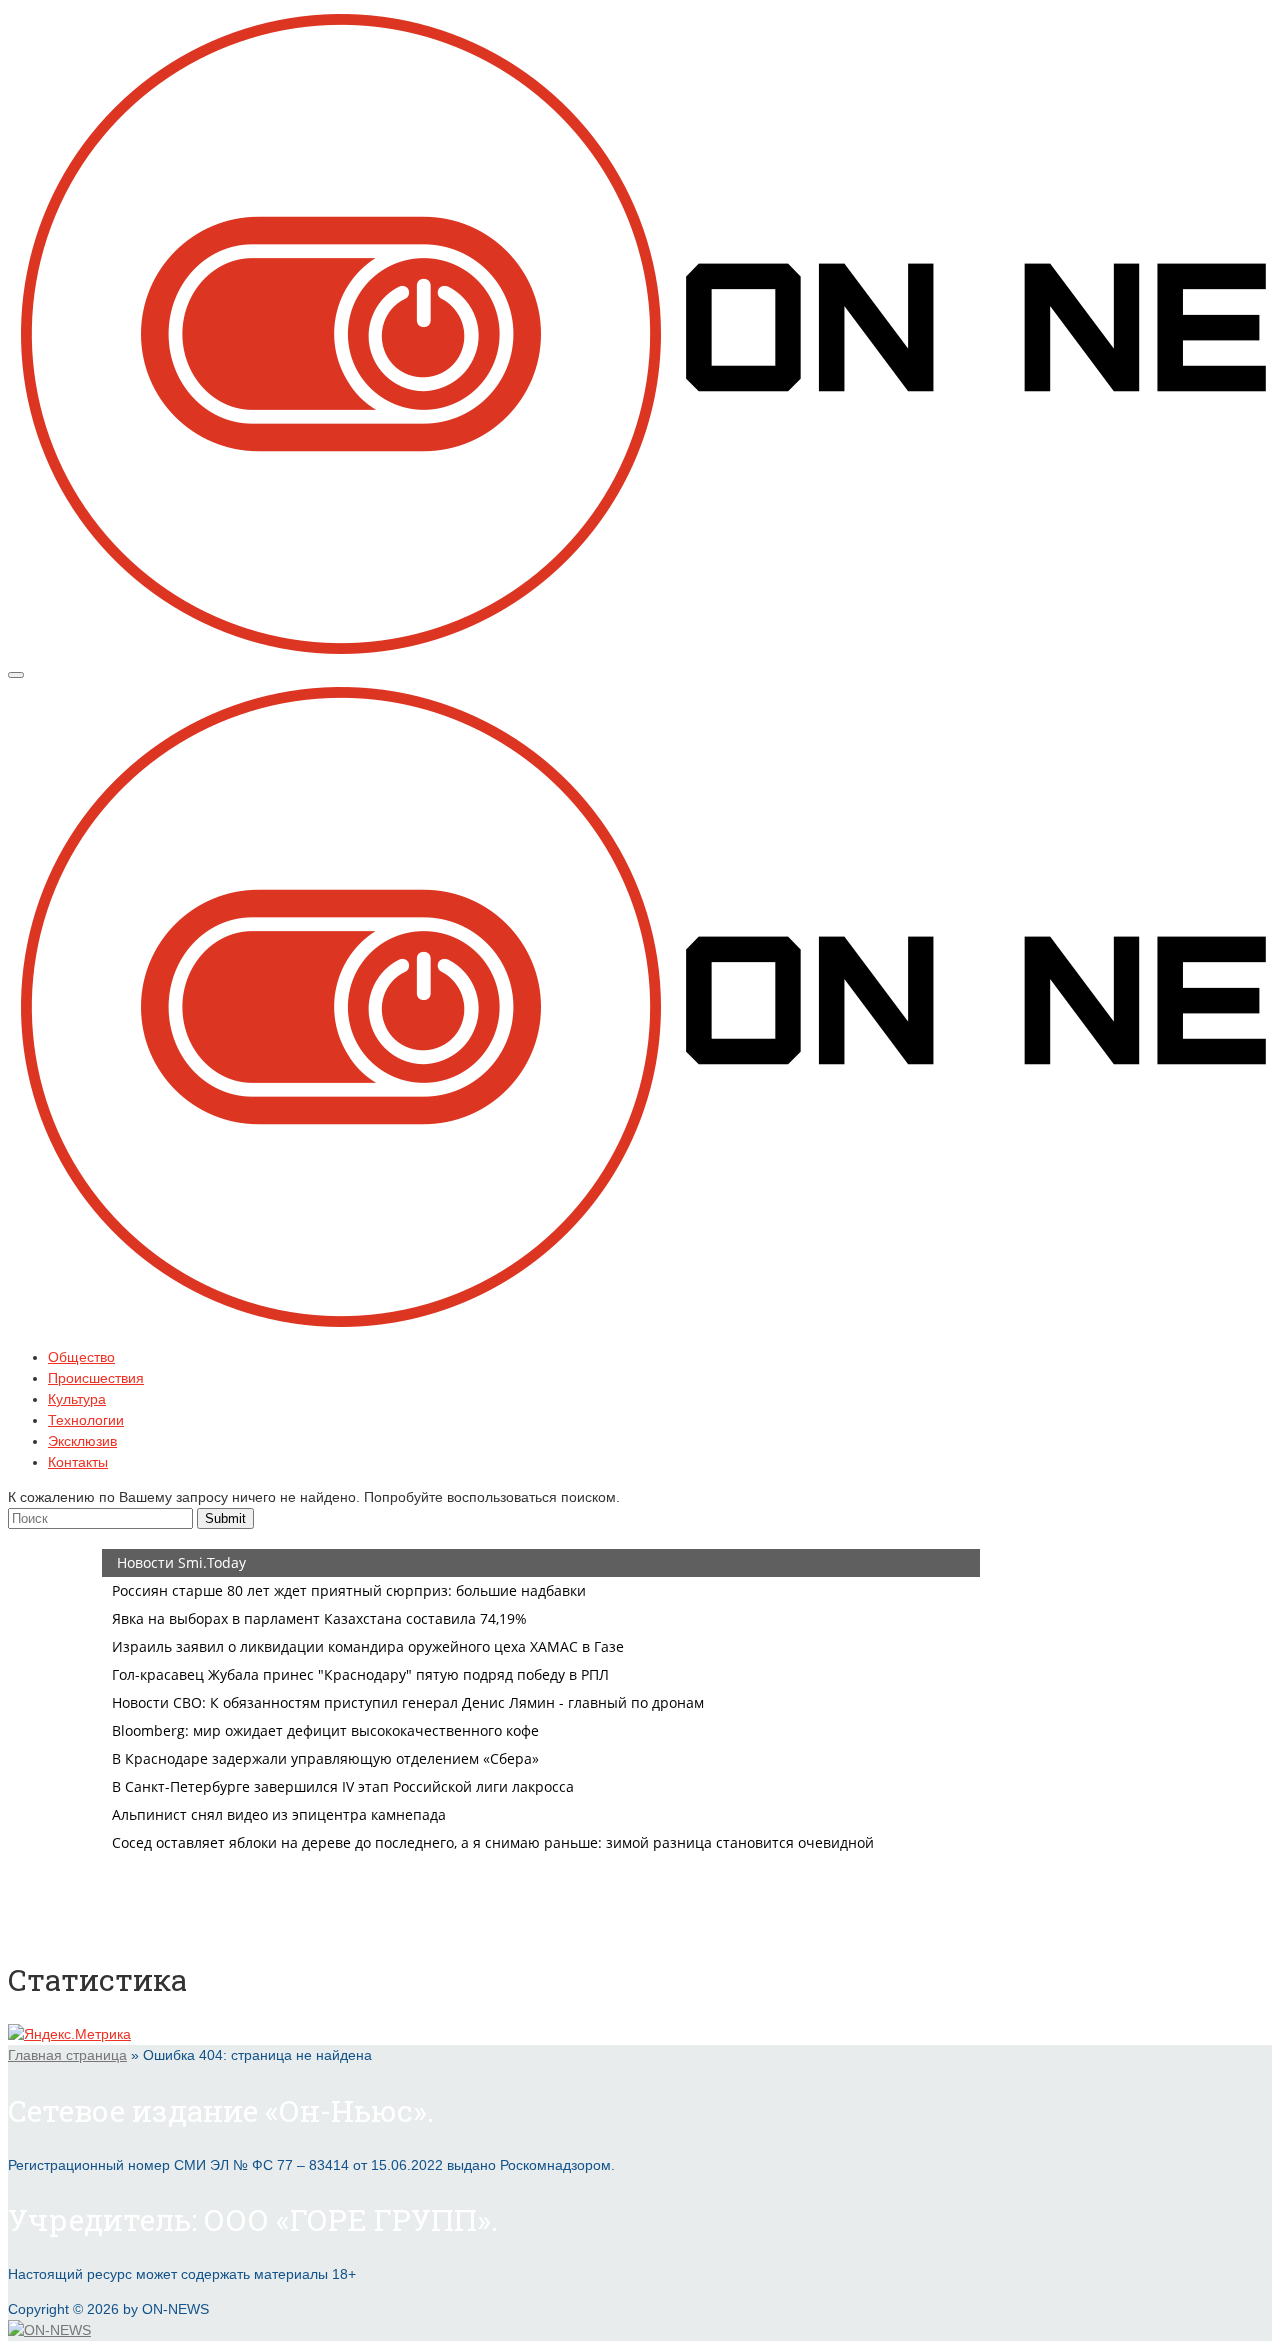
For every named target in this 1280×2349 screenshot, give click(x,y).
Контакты (78, 1462)
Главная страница (67, 2055)
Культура (77, 1399)
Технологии (86, 1420)
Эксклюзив (82, 1441)
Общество (81, 1357)
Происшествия (96, 1378)
